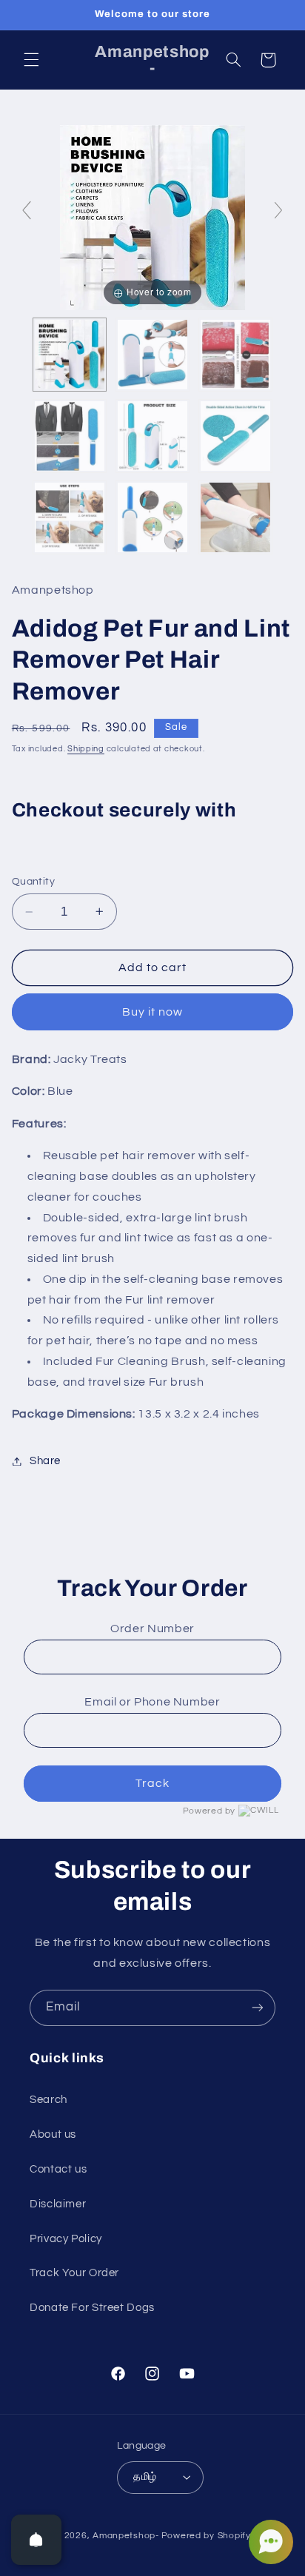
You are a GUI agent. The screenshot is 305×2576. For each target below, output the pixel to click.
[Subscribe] (258, 2008)
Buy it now (153, 1012)
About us (53, 2134)
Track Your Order (74, 2273)
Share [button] (45, 1461)
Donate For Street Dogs (92, 2308)
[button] (31, 60)
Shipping (86, 749)
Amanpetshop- (126, 2536)
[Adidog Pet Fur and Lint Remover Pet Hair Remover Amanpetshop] (70, 355)
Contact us (58, 2169)
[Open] (36, 2540)
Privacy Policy (66, 2239)
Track (152, 1783)
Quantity (33, 882)
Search (48, 2100)
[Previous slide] (27, 210)
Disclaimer (58, 2204)
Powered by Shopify (206, 2536)
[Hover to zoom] (152, 217)
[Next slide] (278, 210)
